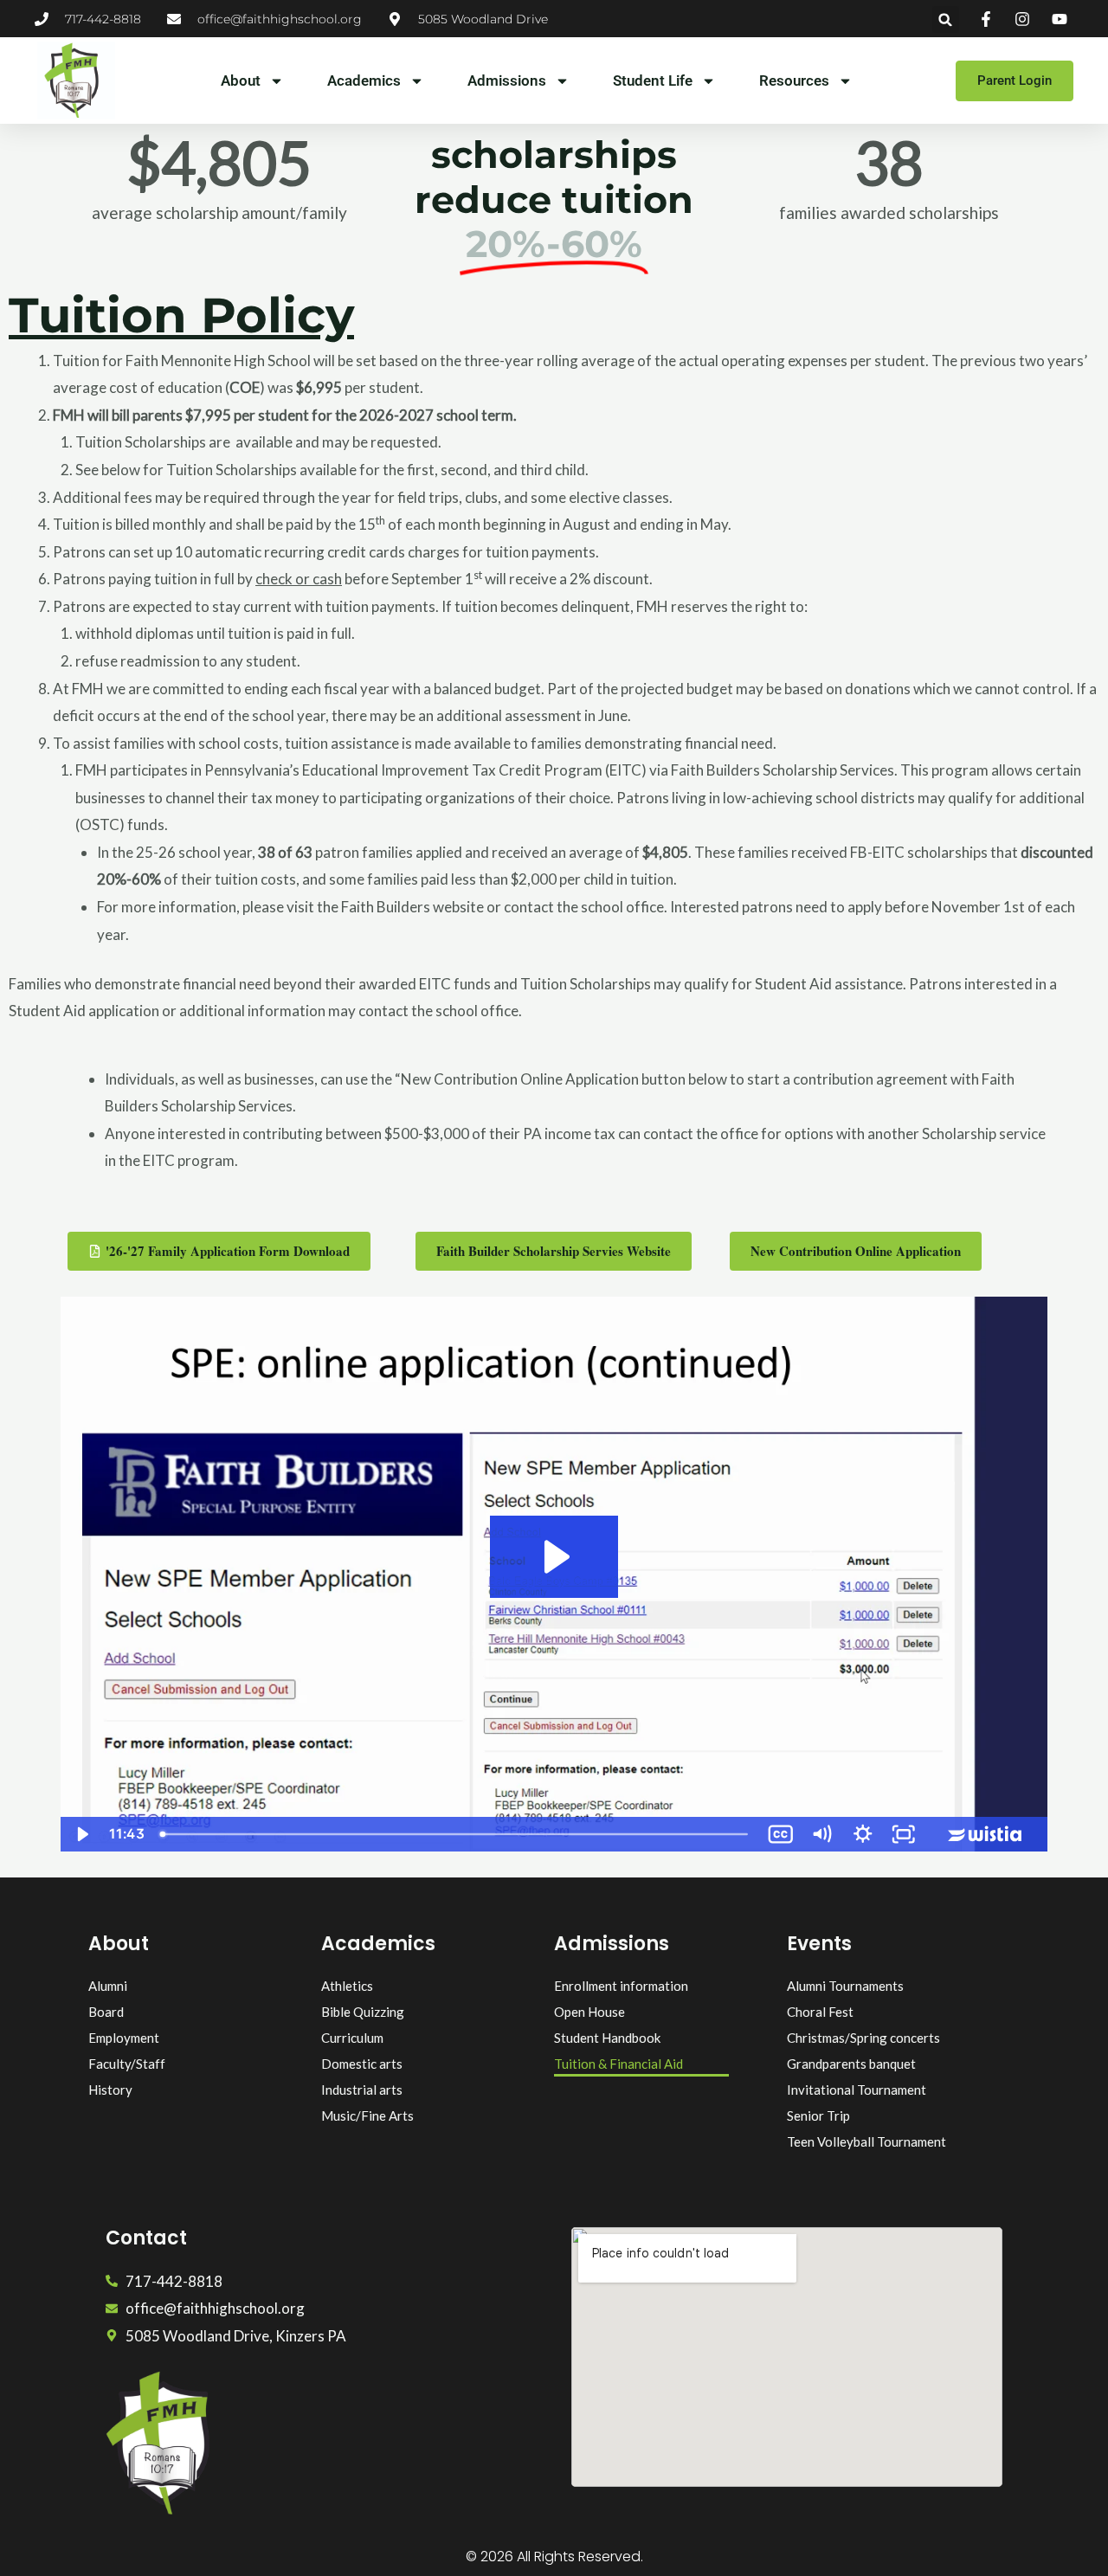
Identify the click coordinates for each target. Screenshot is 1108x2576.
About (241, 80)
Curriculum (352, 2038)
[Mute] (821, 1834)
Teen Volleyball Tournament (866, 2141)
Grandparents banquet (851, 2064)
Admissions (507, 80)
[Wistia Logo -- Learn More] (986, 1834)
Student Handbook (607, 2038)
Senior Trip (818, 2116)
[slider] (456, 1834)
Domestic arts (362, 2064)
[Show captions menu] (781, 1834)
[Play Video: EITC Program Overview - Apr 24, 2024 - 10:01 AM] (554, 1557)
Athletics (347, 1986)
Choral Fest (820, 2012)
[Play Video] (81, 1834)
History (110, 2090)
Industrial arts (362, 2090)
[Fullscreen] (904, 1834)
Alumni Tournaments (845, 1986)
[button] (946, 19)
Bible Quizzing (363, 2012)
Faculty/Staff (127, 2064)
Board (106, 2012)
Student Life (653, 80)
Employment (124, 2038)
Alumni (108, 1986)
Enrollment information (621, 1986)
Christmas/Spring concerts (863, 2038)
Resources (794, 80)
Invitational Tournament (857, 2090)
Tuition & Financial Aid (618, 2064)
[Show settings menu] (863, 1834)
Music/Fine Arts (367, 2116)
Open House (589, 2012)
